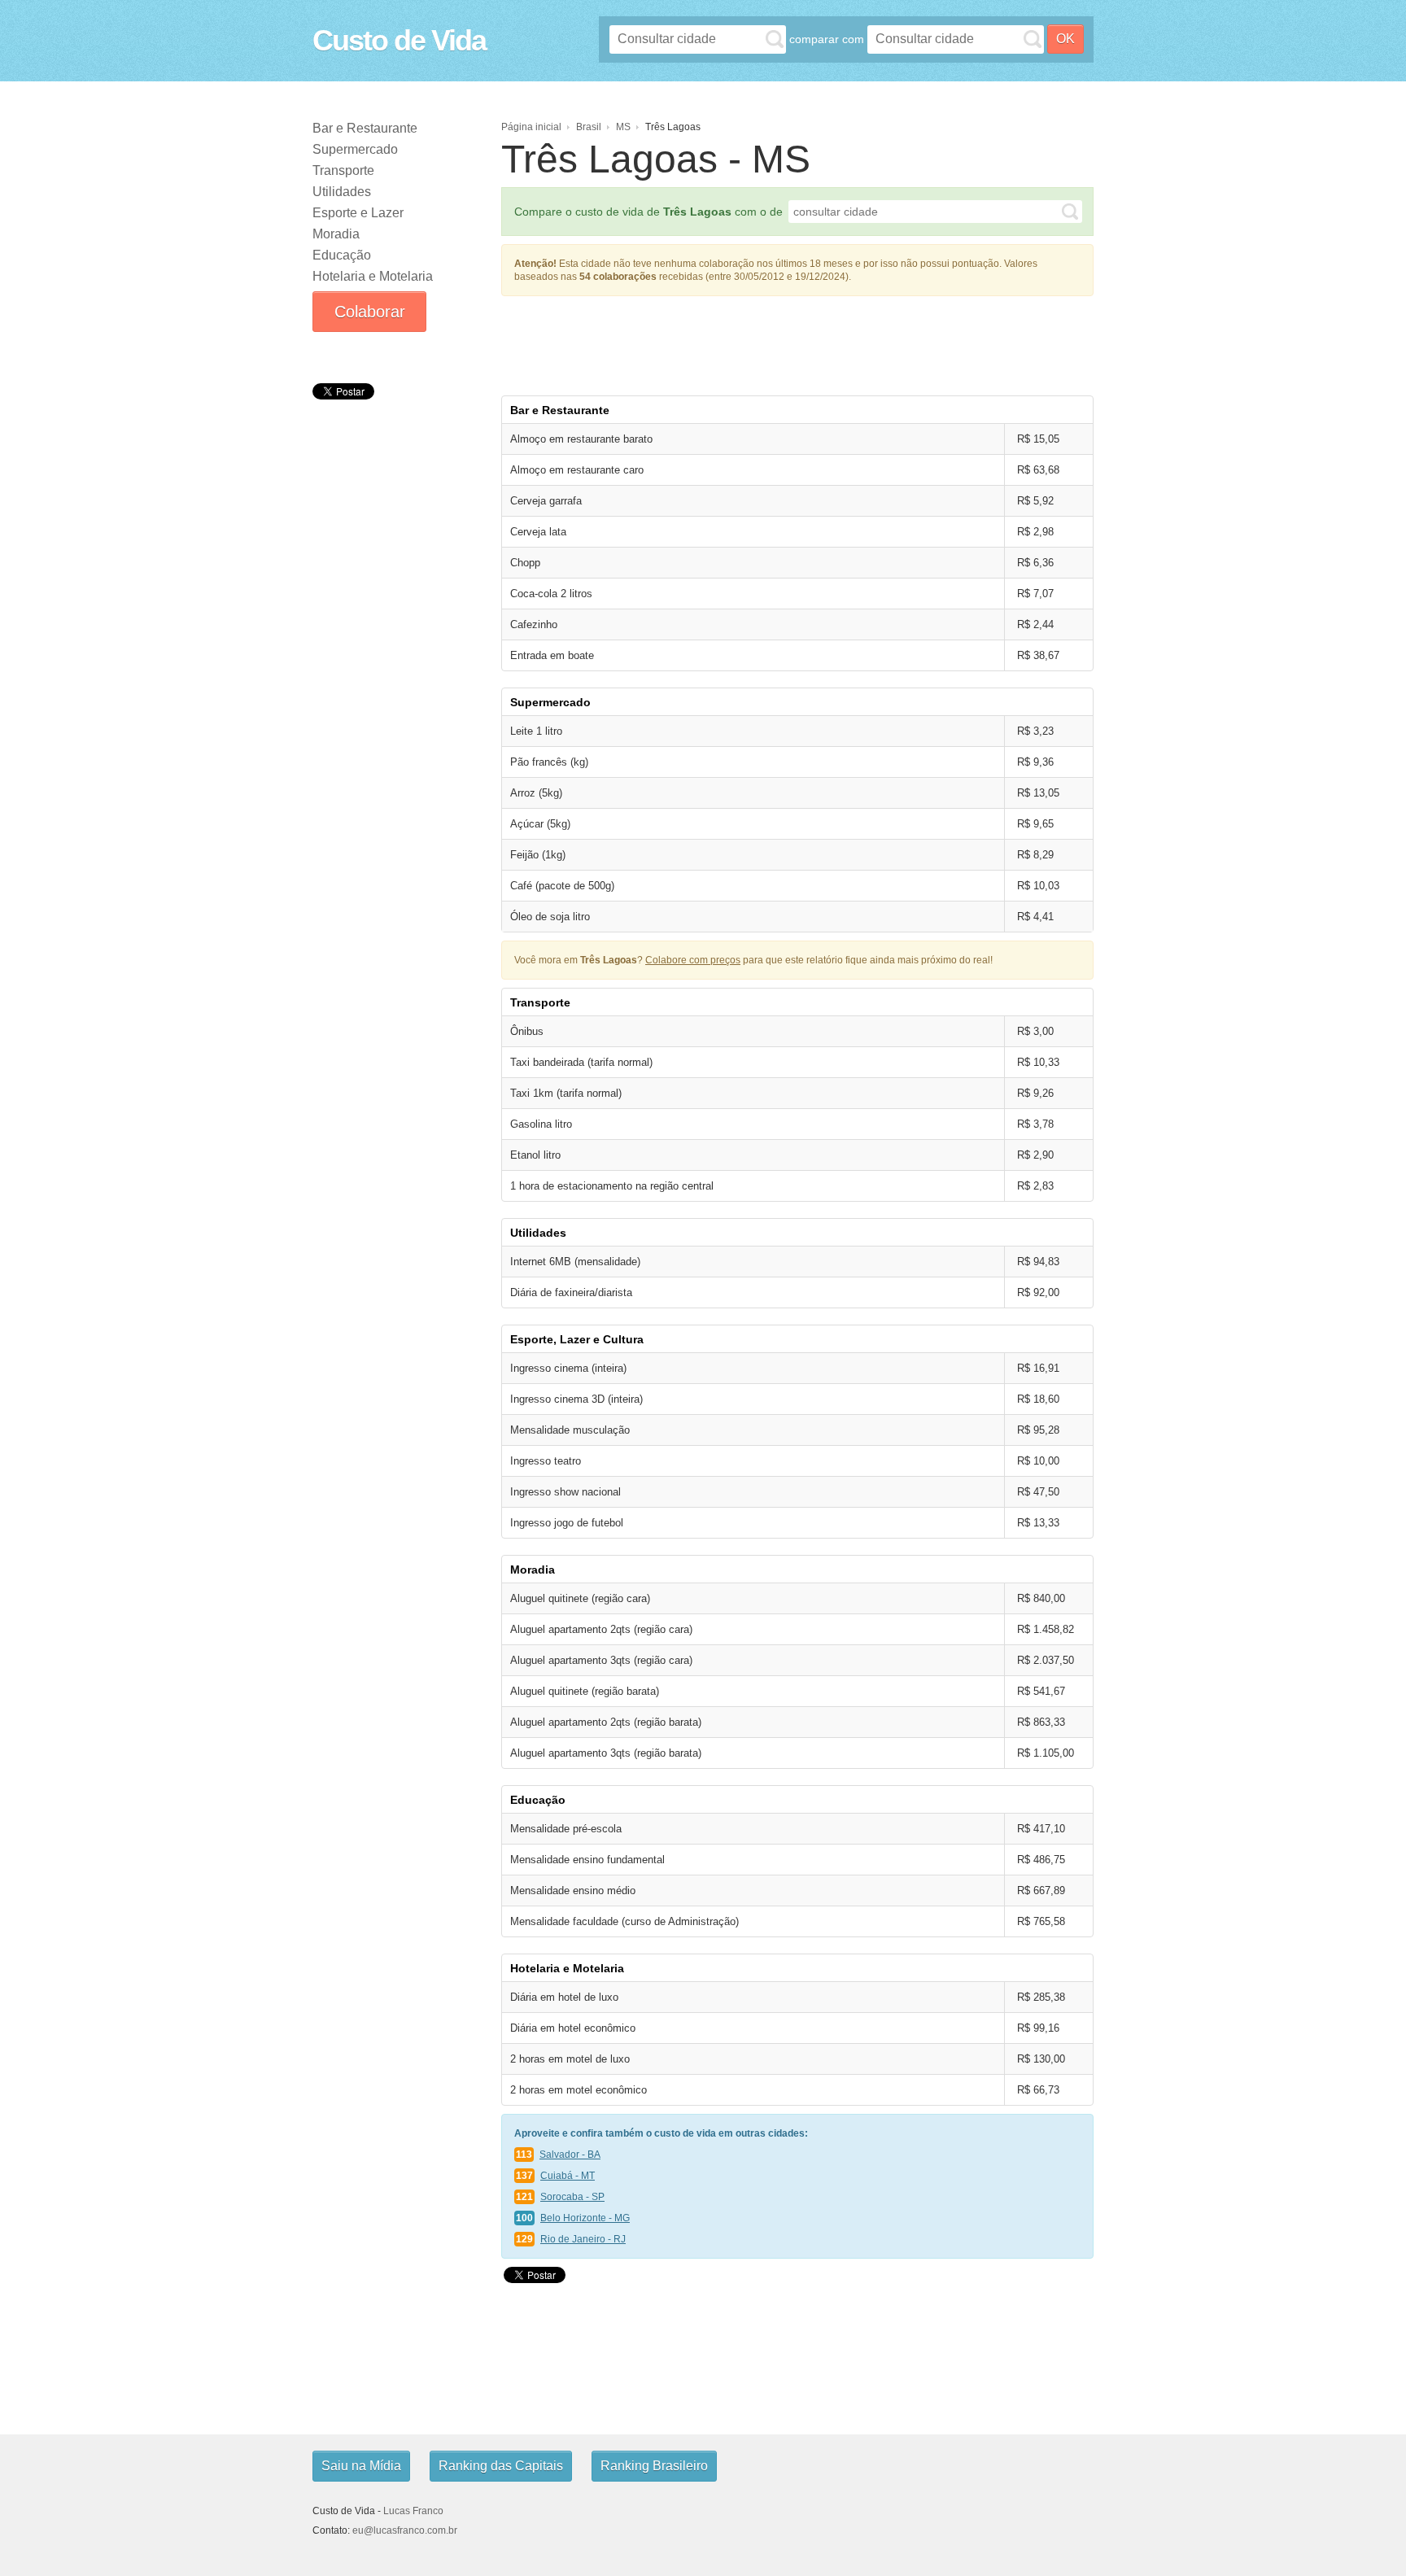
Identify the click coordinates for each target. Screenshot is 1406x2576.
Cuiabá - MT (568, 2176)
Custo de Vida (399, 40)
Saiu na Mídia (361, 2466)
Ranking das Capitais (501, 2466)
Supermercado (355, 149)
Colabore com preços (693, 960)
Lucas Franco (413, 2511)
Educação (342, 255)
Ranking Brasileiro (654, 2466)
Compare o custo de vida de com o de (648, 212)
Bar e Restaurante (365, 128)
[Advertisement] (797, 341)
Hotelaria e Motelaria (373, 276)
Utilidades (342, 192)
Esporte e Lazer (358, 213)
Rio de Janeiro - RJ (583, 2239)
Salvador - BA (570, 2155)
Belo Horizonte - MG (585, 2218)
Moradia (336, 234)
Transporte (343, 170)
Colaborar (370, 312)
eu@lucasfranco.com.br (405, 2530)
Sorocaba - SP (572, 2197)
